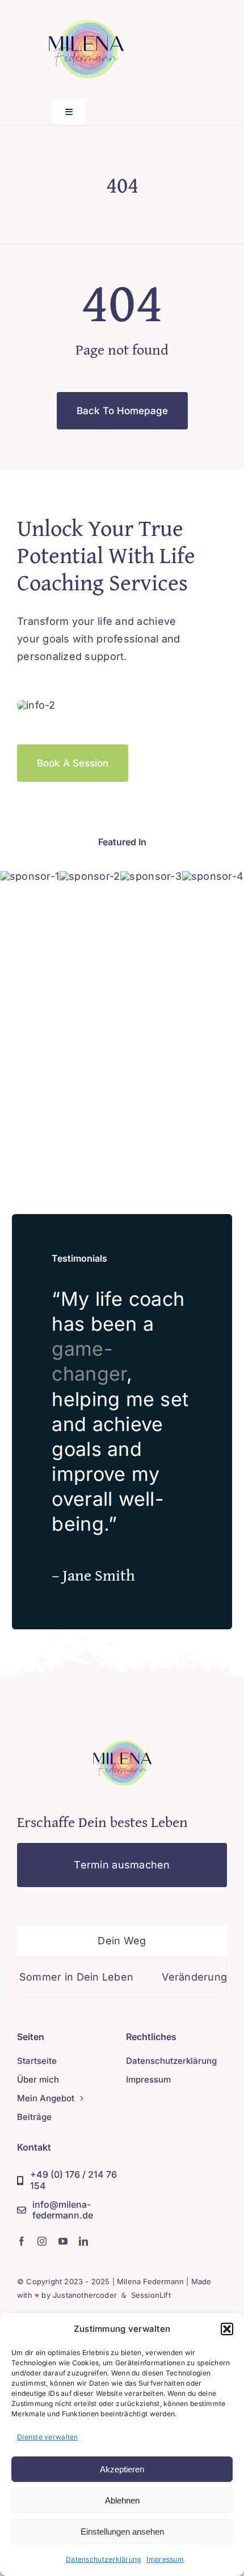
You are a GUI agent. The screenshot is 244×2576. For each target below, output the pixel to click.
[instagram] (42, 2241)
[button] (227, 2329)
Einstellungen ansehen (122, 2532)
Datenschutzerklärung (103, 2559)
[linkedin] (83, 2241)
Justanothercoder (85, 2295)
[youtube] (63, 2241)
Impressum (165, 2559)
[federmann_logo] (122, 1729)
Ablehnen (122, 2500)
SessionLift (151, 2295)
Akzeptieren (122, 2469)
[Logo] (30, 876)
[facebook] (22, 2241)
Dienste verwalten (48, 2437)
